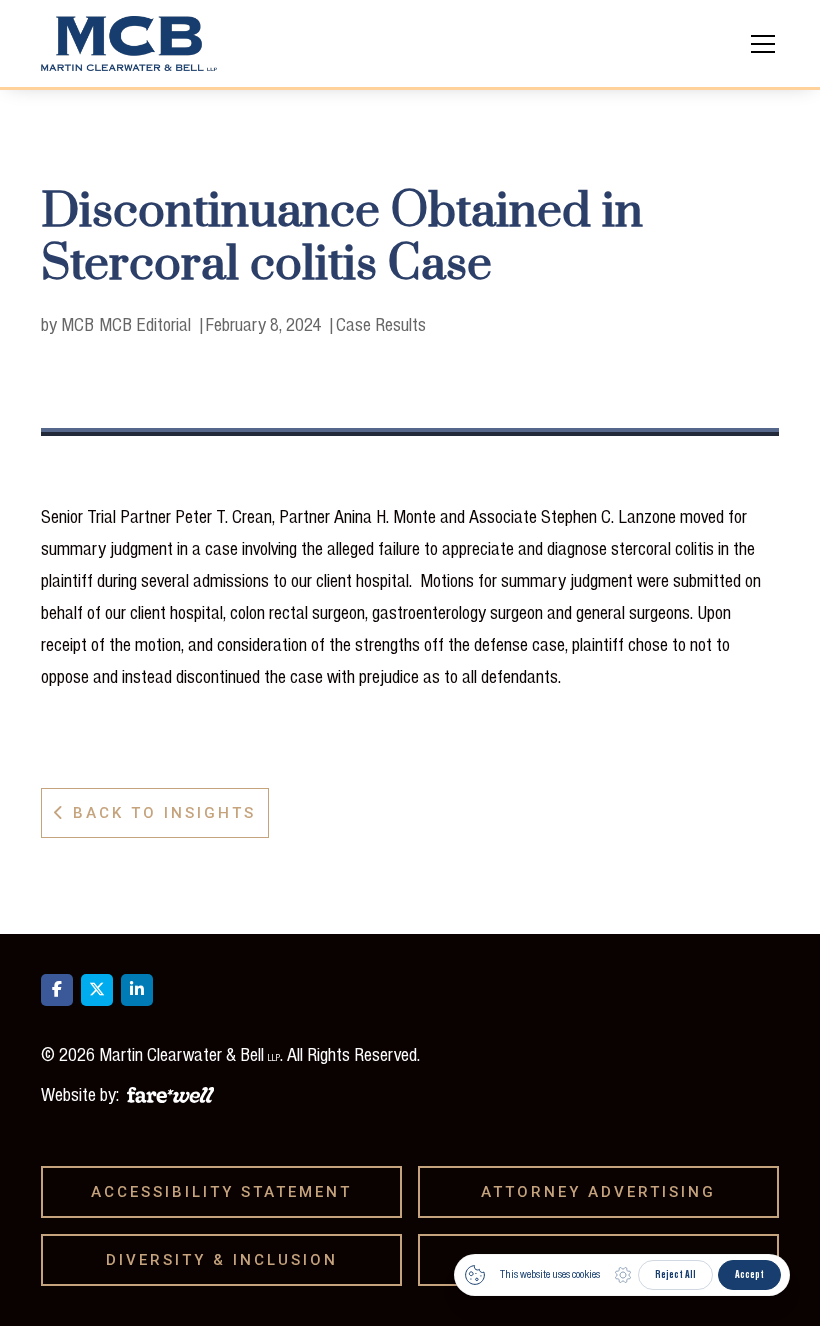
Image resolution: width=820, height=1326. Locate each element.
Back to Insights (155, 813)
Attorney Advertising (605, 1192)
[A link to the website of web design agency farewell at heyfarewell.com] (170, 1092)
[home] (129, 43)
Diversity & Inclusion (229, 1260)
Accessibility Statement (228, 1192)
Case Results (381, 324)
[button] (759, 44)
